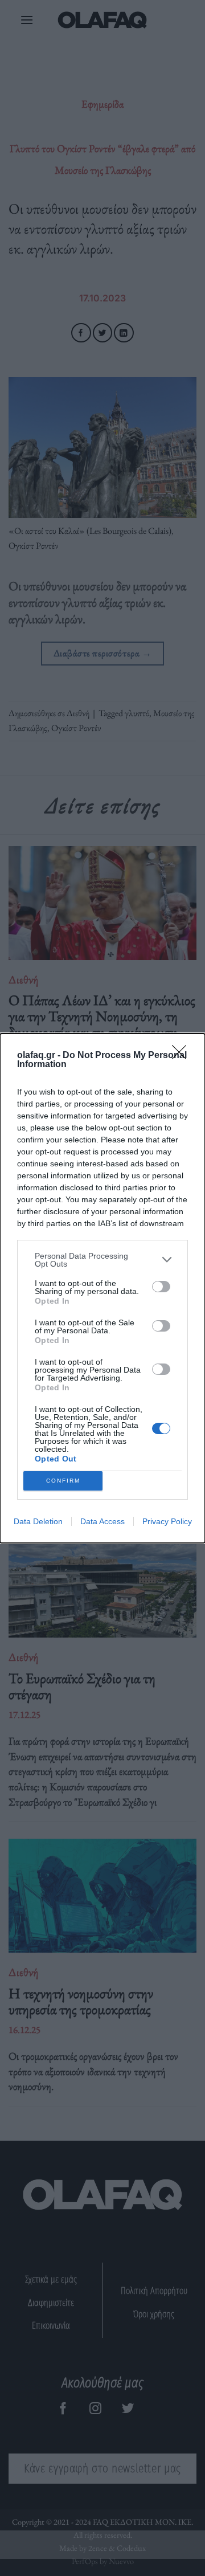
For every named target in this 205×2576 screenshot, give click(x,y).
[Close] (183, 1056)
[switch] (161, 1287)
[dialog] (102, 1288)
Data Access (102, 1521)
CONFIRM (63, 1481)
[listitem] (102, 1260)
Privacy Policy (167, 1521)
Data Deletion (38, 1521)
